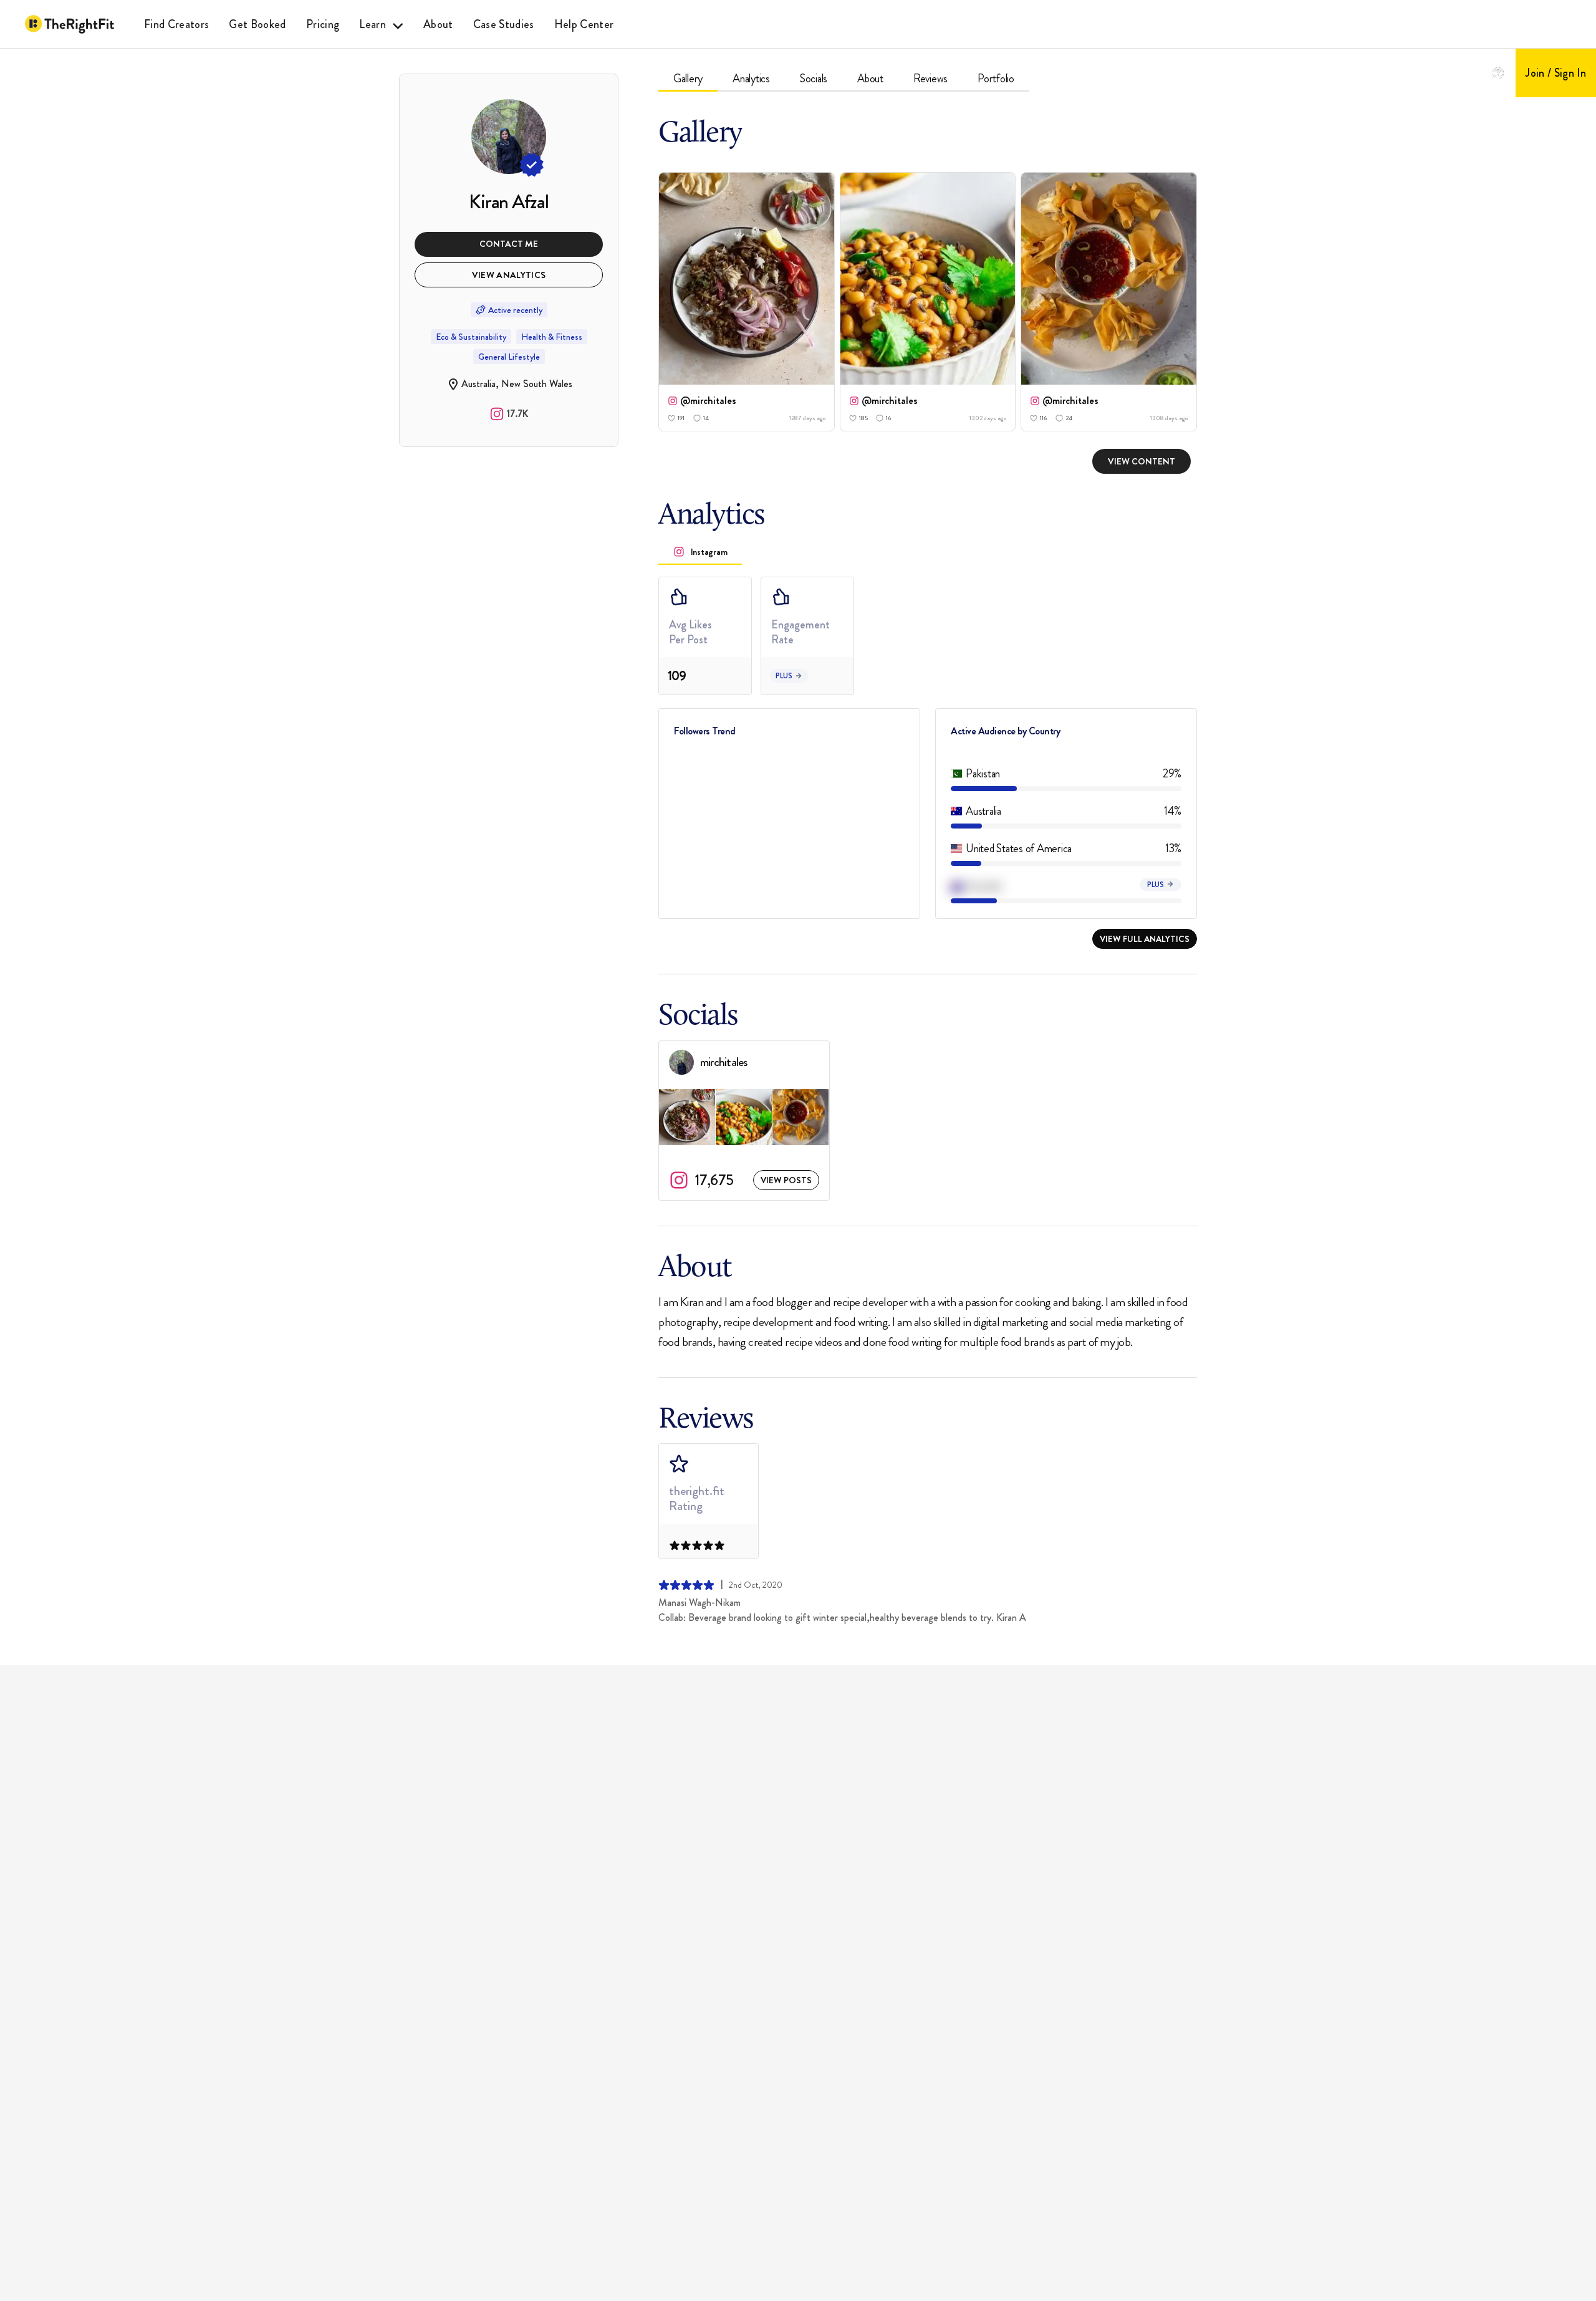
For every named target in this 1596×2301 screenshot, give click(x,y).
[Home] (70, 24)
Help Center (584, 24)
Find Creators (176, 24)
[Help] (1498, 73)
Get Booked (257, 24)
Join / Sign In (1556, 73)
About (438, 24)
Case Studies (504, 24)
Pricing (323, 24)
